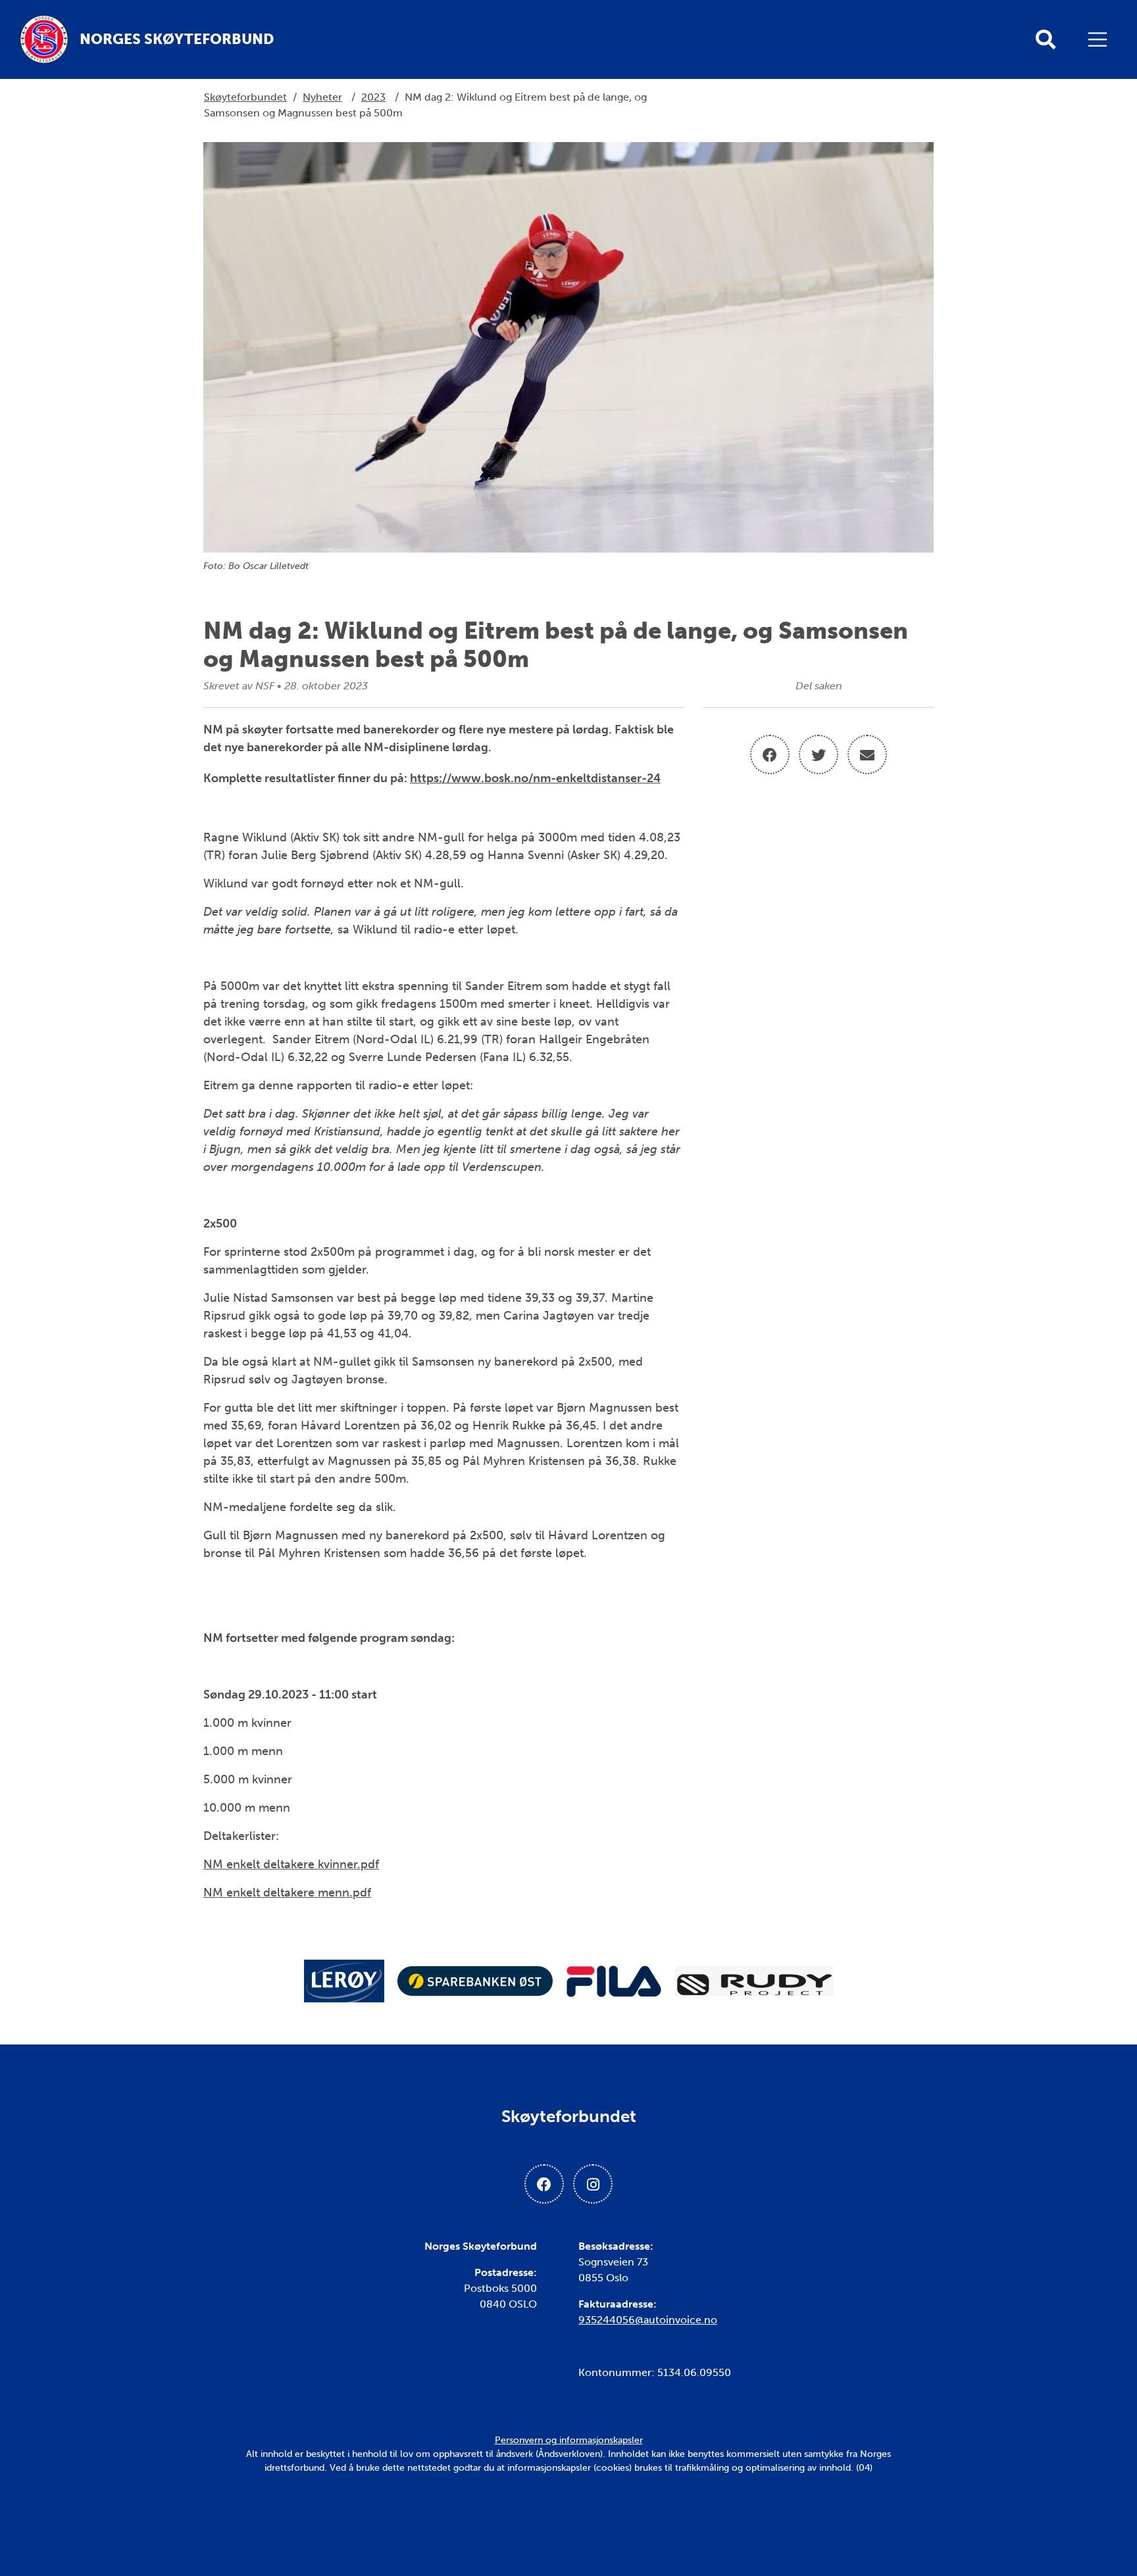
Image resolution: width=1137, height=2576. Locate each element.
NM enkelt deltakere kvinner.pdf (291, 1864)
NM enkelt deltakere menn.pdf (287, 1893)
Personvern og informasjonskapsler (569, 2440)
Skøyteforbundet (245, 97)
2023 (373, 97)
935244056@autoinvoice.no (648, 2320)
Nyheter (322, 97)
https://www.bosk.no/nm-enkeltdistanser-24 (535, 778)
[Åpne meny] (1101, 39)
